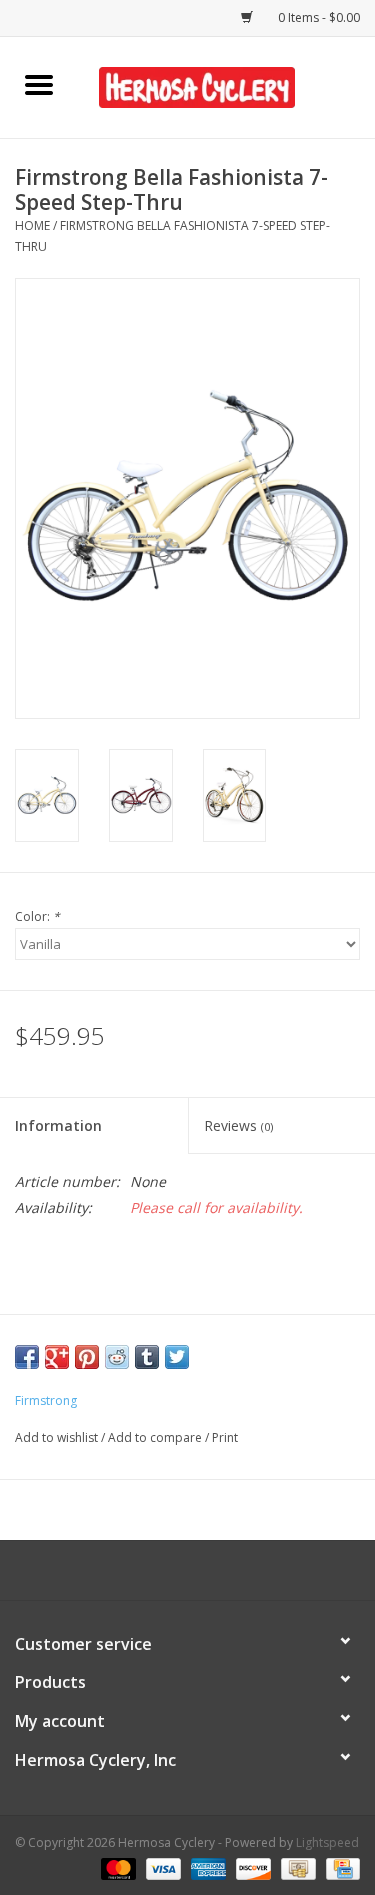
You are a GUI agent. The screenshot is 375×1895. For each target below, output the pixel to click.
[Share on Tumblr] (147, 1357)
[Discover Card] (251, 1867)
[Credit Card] (339, 1867)
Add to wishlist (58, 1437)
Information (58, 1125)
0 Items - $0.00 (317, 17)
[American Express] (206, 1867)
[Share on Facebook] (27, 1357)
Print (225, 1437)
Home (32, 225)
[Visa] (161, 1867)
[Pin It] (87, 1357)
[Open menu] (39, 84)
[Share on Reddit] (117, 1357)
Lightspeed (327, 1842)
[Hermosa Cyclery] (227, 85)
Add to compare (156, 1437)
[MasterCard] (116, 1867)
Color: (37, 916)
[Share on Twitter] (177, 1357)
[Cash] (296, 1867)
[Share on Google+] (57, 1357)
